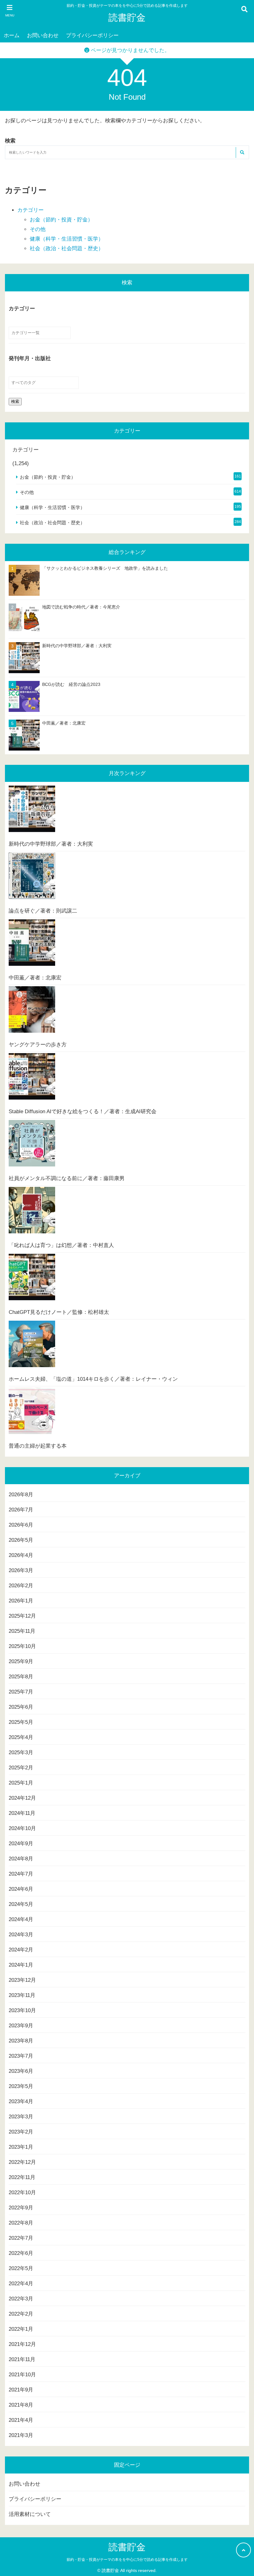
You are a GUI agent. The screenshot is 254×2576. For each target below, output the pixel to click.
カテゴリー (31, 210)
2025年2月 (21, 1768)
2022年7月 (21, 2238)
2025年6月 (21, 1707)
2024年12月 (22, 1798)
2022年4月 (21, 2284)
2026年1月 (21, 1601)
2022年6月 (21, 2253)
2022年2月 (21, 2314)
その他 (38, 229)
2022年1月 (21, 2329)
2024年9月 (21, 1844)
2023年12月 (22, 1980)
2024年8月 (21, 1859)
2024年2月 (21, 1950)
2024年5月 (21, 1904)
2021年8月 (21, 2405)
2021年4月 (21, 2420)
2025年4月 (21, 1737)
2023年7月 (21, 2056)
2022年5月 (21, 2268)
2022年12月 (22, 2162)
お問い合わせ (43, 35)
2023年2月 (21, 2132)
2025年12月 (22, 1616)
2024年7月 (21, 1874)
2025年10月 (22, 1646)
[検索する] (242, 153)
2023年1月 (21, 2147)
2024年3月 (21, 1935)
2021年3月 (21, 2435)
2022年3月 (21, 2299)
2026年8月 (21, 1495)
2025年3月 (21, 1752)
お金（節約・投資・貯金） (61, 220)
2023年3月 (21, 2117)
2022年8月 (21, 2223)
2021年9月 (21, 2390)
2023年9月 (21, 2026)
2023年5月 (21, 2086)
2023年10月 (22, 2010)
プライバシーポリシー (92, 35)
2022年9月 (21, 2208)
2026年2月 (21, 1586)
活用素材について (30, 2514)
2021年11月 (22, 2359)
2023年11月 (22, 1995)
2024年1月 (21, 1965)
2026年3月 (21, 1570)
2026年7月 (21, 1510)
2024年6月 (21, 1889)
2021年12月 (22, 2344)
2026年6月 (21, 1525)
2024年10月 (22, 1828)
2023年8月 (21, 2041)
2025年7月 (21, 1692)
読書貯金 (127, 17)
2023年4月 (21, 2101)
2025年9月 (21, 1661)
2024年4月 (21, 1919)
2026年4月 (21, 1555)
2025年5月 (21, 1722)
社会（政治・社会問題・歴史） (67, 248)
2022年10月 (22, 2192)
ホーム (12, 35)
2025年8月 (21, 1677)
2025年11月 (22, 1631)
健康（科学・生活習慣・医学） (67, 239)
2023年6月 (21, 2071)
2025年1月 (21, 1783)
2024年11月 (22, 1813)
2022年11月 (22, 2177)
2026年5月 (21, 1540)
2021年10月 (22, 2375)
